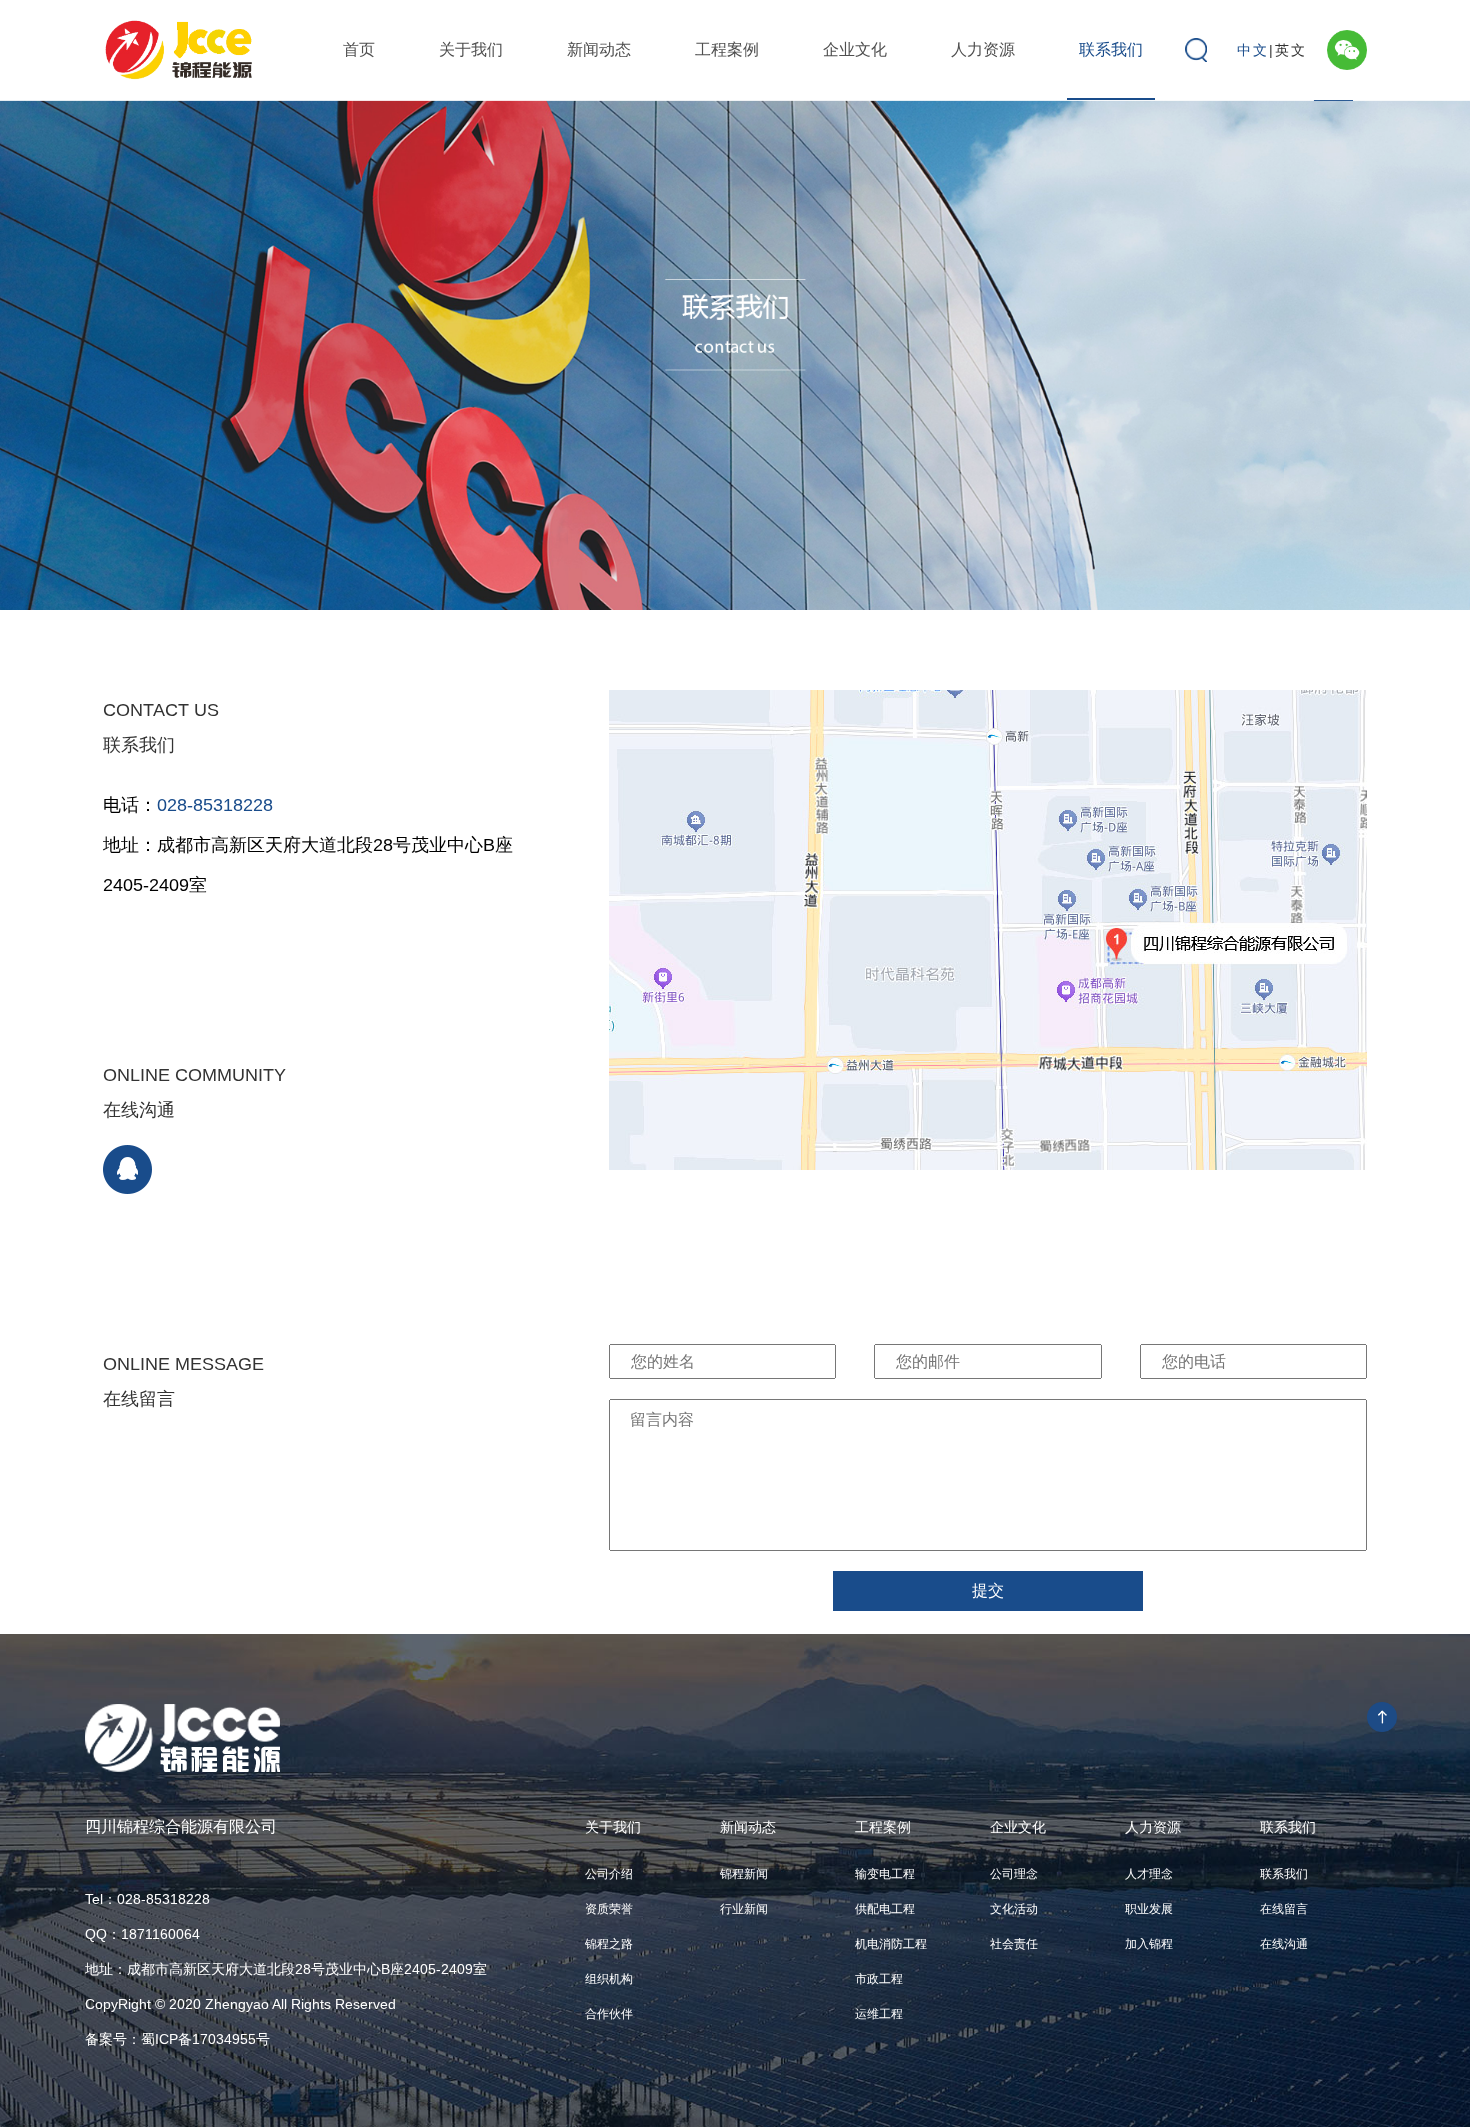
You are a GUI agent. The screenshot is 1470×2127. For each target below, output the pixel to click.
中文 (1253, 50)
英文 (1291, 50)
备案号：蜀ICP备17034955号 (177, 2039)
